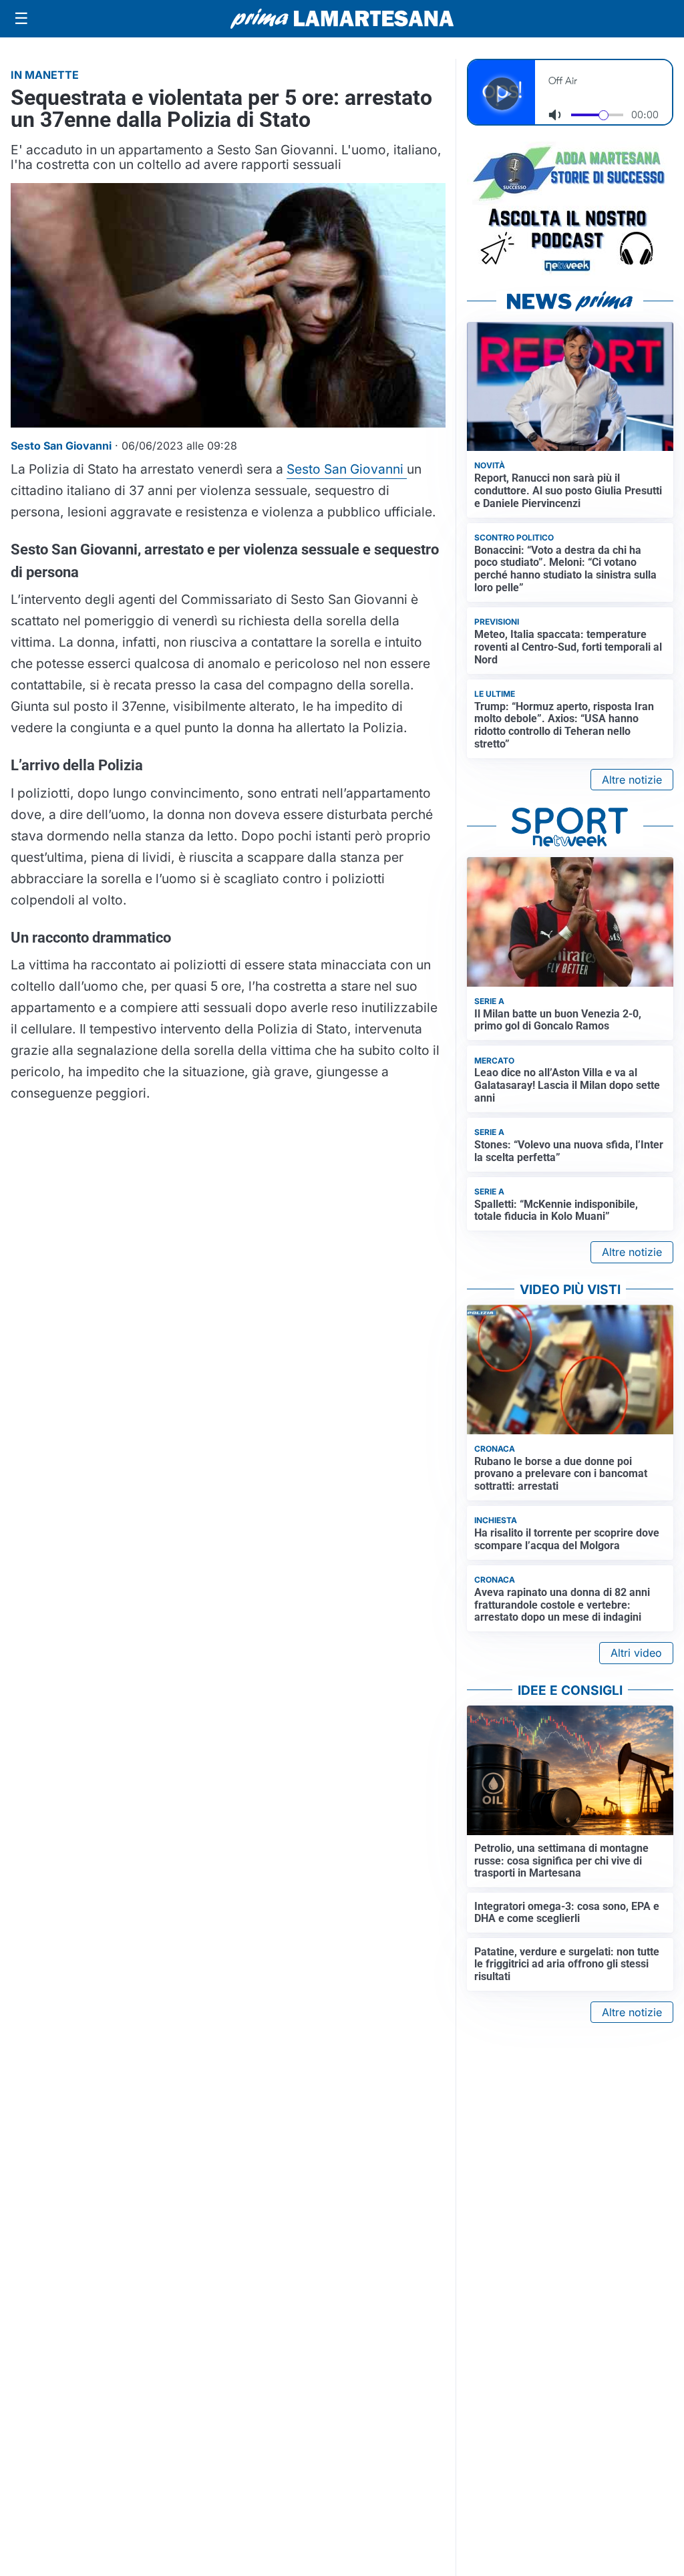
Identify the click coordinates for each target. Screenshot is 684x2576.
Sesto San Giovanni (347, 469)
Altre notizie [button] (632, 780)
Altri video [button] (636, 1653)
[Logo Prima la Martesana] (342, 19)
